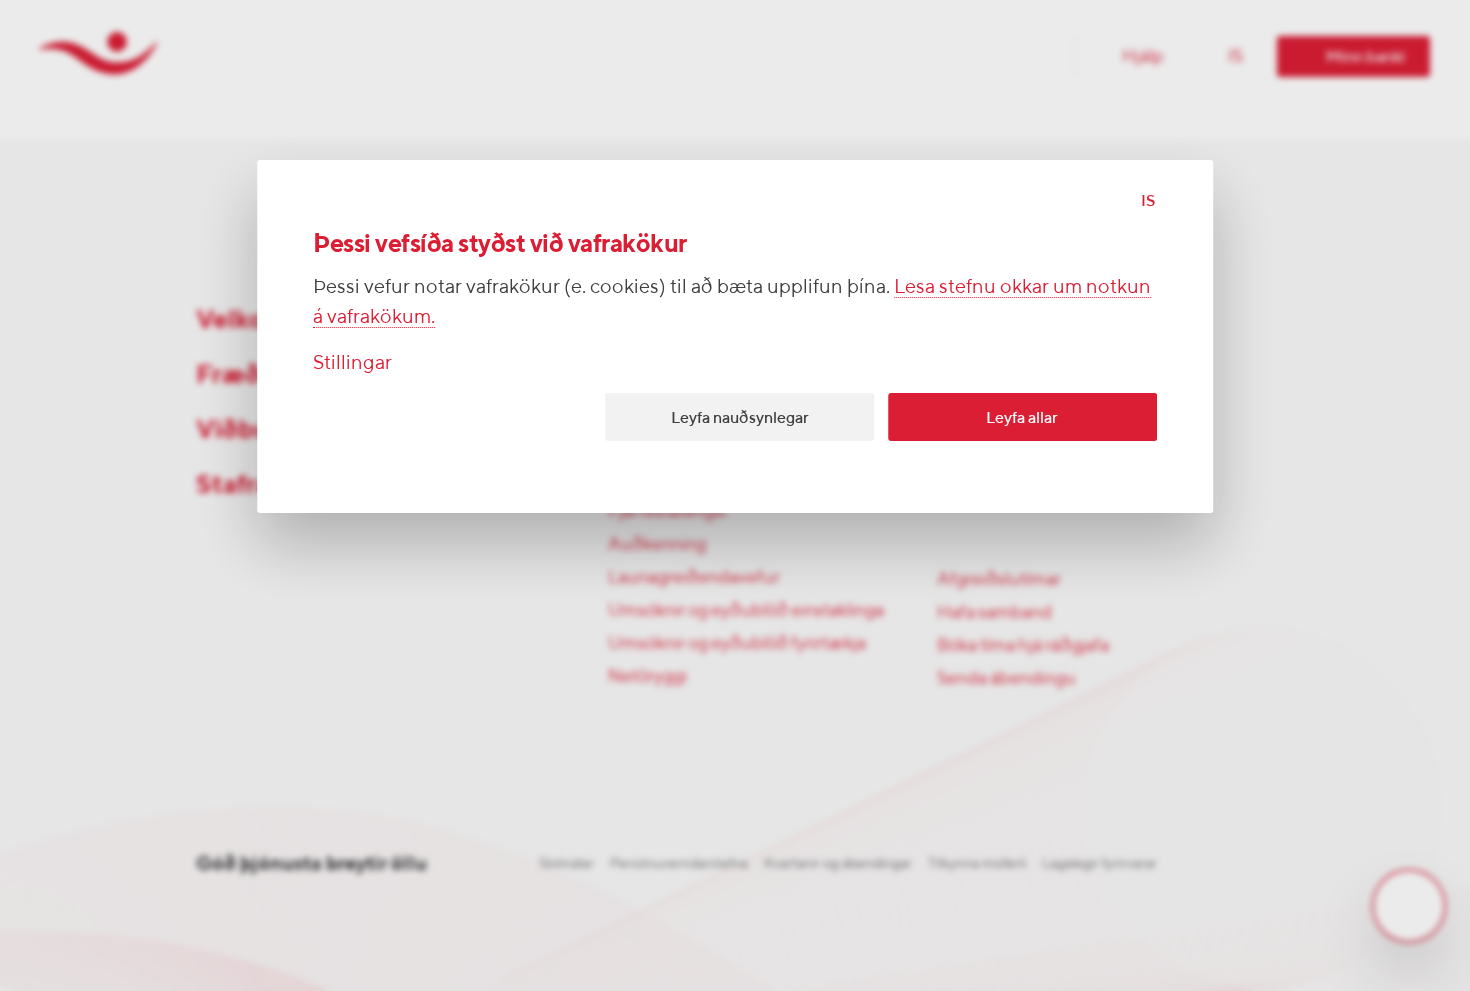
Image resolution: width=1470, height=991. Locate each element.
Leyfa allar (1022, 417)
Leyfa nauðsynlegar (740, 417)
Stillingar (352, 361)
